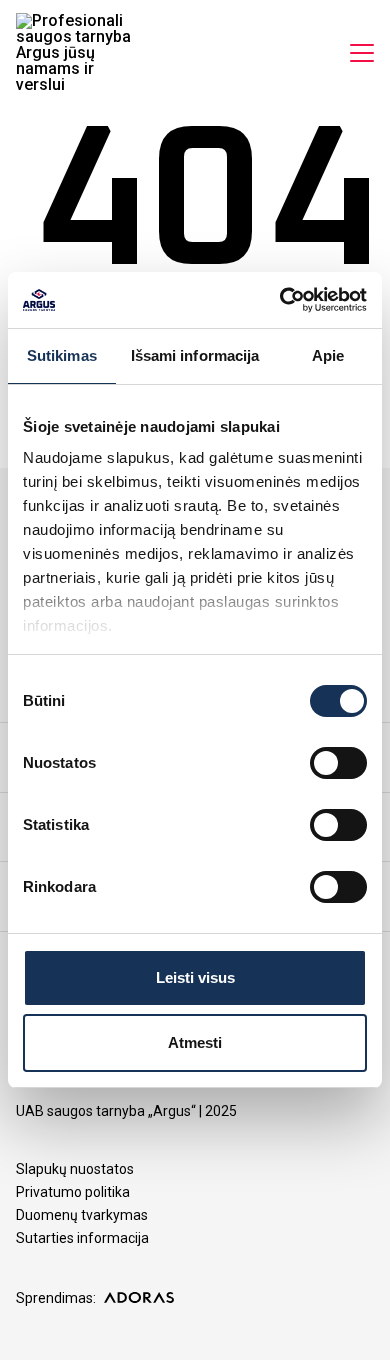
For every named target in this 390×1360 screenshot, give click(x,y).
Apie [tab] (328, 355)
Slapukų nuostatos (75, 1169)
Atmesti (195, 1042)
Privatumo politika (73, 1192)
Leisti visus (195, 977)
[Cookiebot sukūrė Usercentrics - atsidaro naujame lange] (280, 300)
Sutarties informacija (82, 1238)
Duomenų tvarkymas (82, 1215)
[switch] (338, 763)
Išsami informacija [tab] (195, 355)
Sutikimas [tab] (62, 355)
